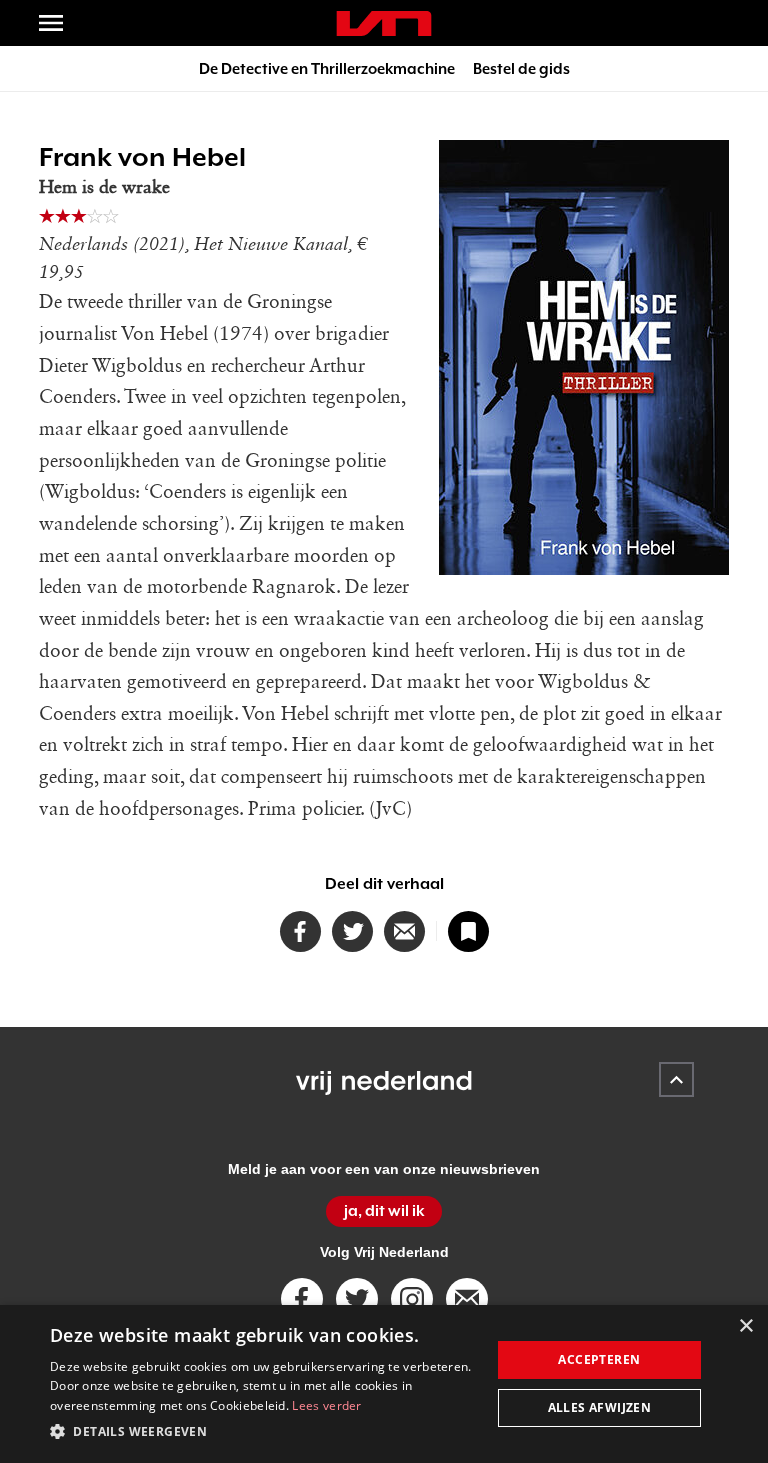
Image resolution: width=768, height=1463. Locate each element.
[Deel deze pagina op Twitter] (352, 931)
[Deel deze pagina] (404, 931)
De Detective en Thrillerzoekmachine (327, 68)
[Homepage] (384, 23)
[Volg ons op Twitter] (357, 1299)
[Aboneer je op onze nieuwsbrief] (467, 1299)
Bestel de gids (521, 68)
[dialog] (384, 1384)
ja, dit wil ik (384, 1211)
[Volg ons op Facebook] (302, 1299)
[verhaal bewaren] (468, 931)
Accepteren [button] (599, 1359)
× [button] (745, 1326)
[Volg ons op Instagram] (412, 1299)
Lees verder (326, 1405)
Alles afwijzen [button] (600, 1407)
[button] (264, 1432)
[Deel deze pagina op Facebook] (300, 931)
